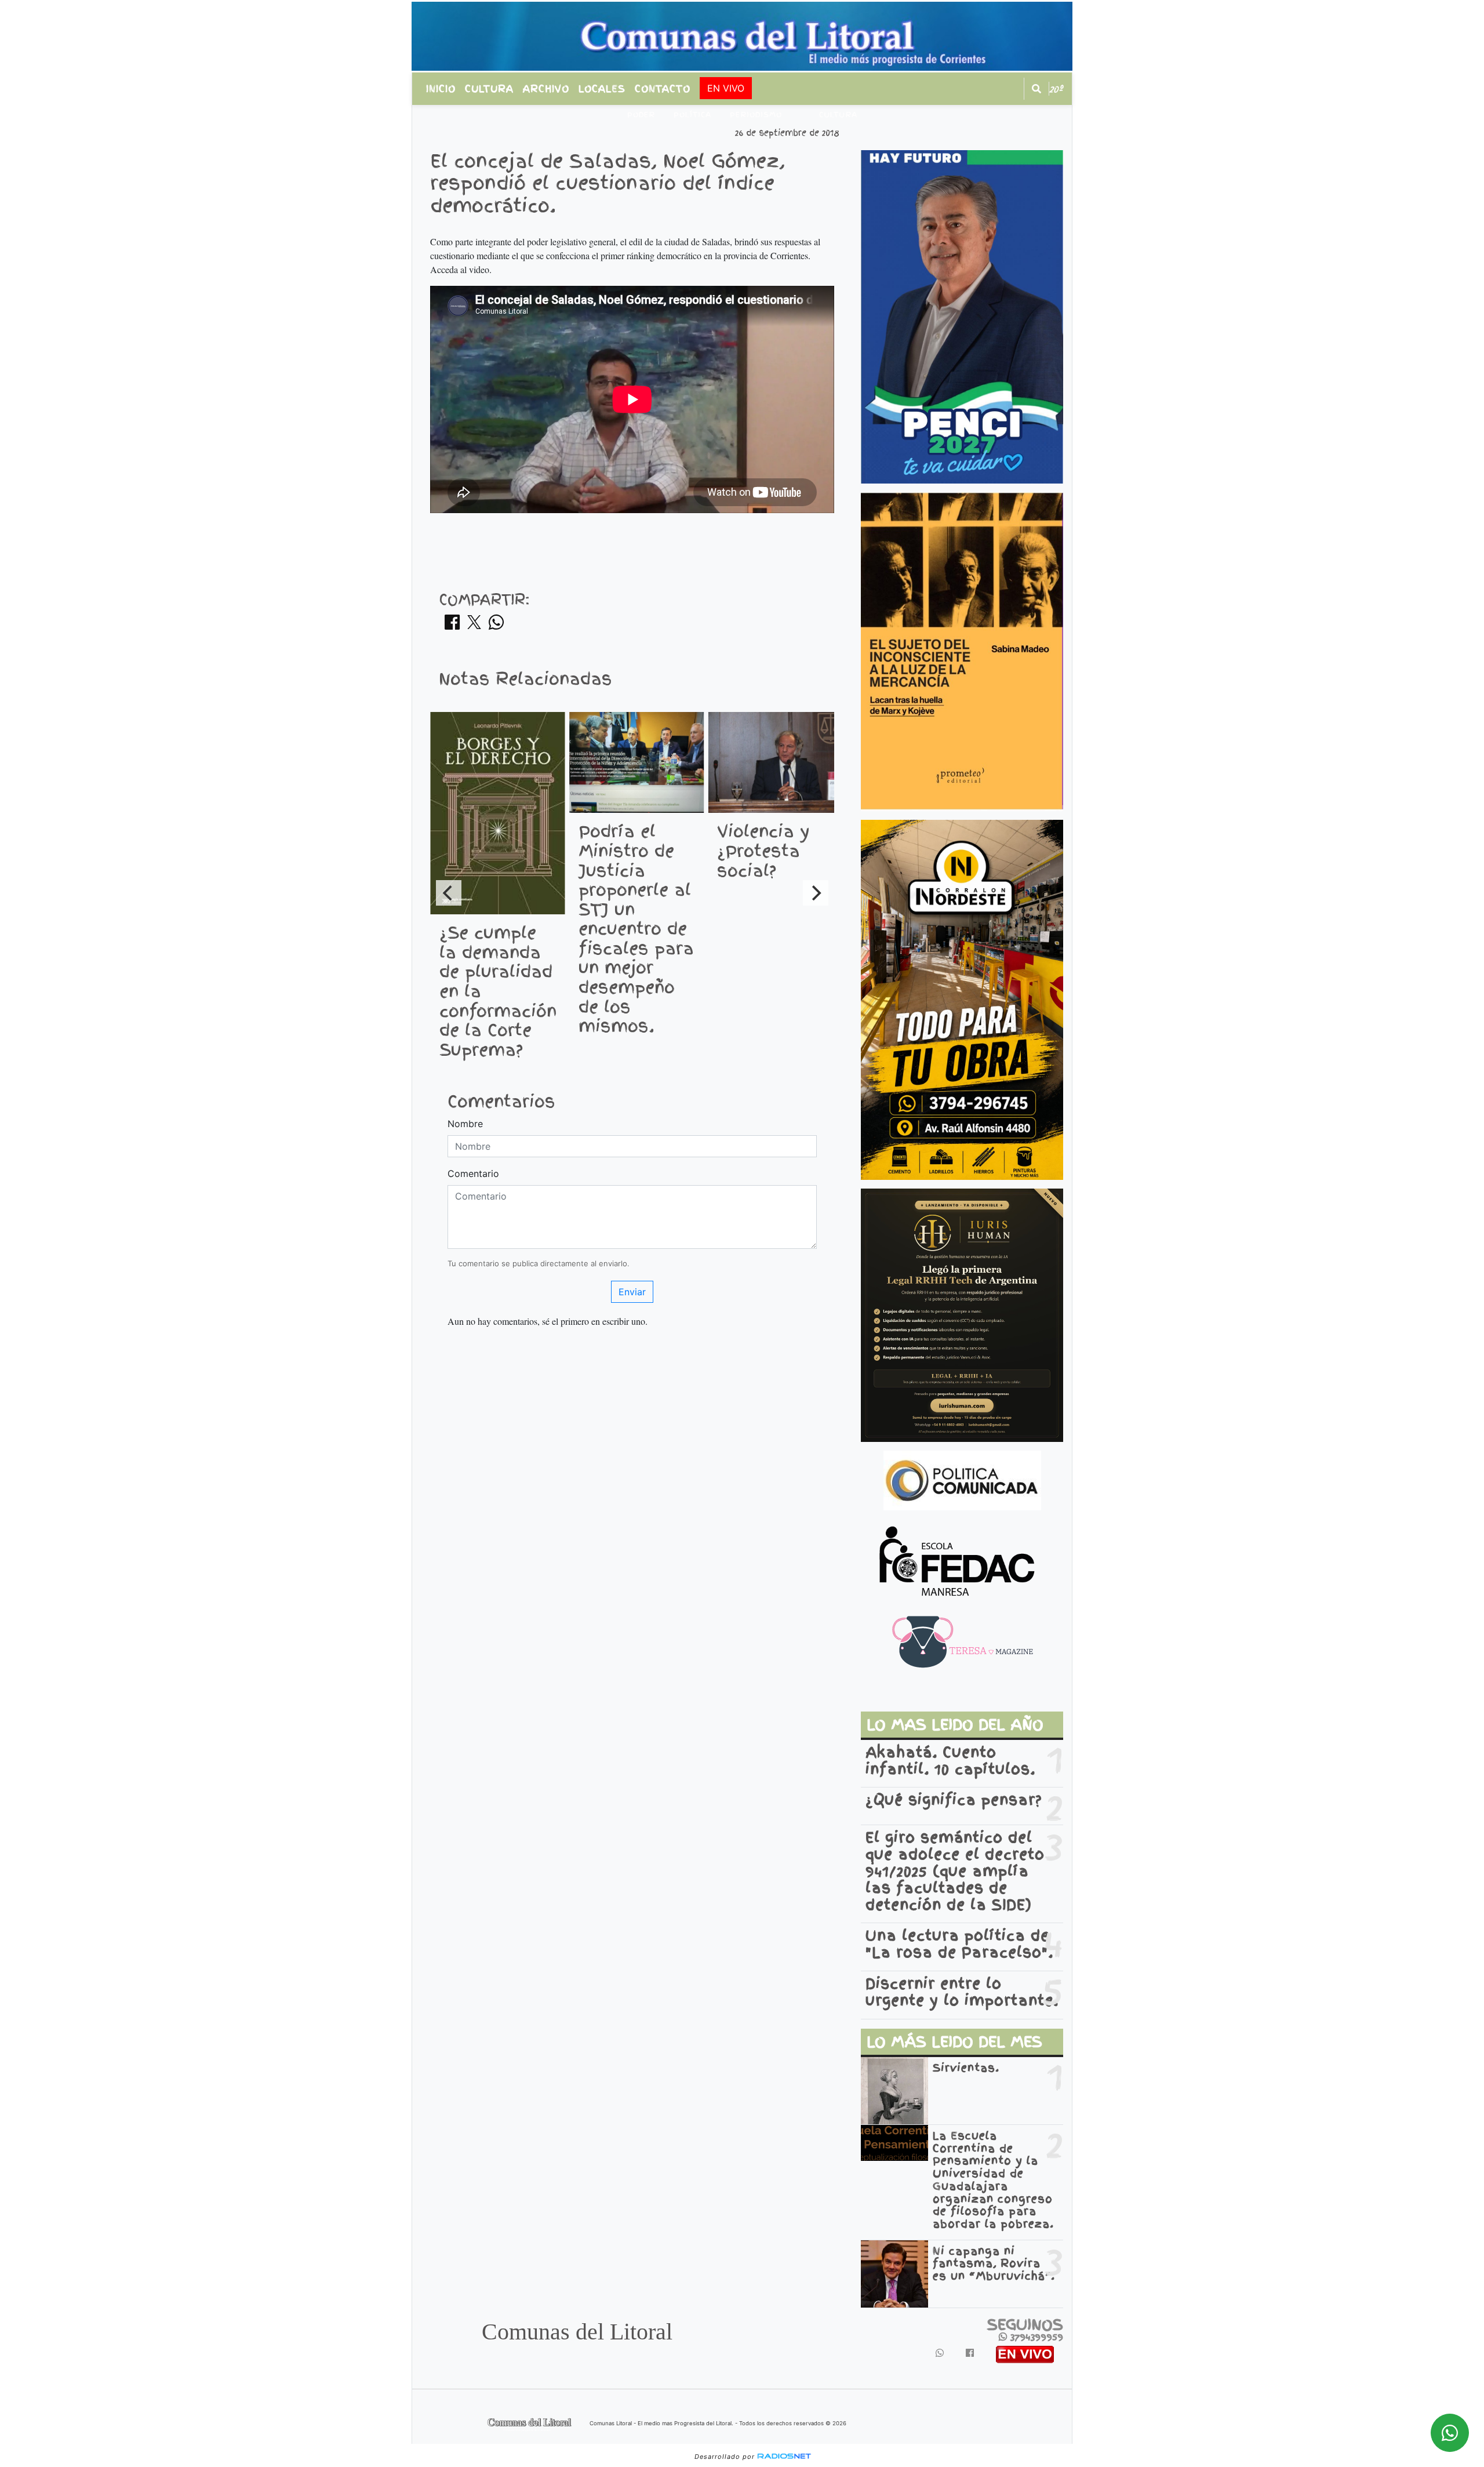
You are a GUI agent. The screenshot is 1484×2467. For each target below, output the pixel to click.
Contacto (663, 89)
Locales (602, 89)
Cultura (489, 89)
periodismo (756, 115)
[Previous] (449, 893)
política (692, 115)
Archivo (546, 89)
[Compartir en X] (474, 626)
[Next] (816, 893)
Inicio (441, 89)
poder (641, 115)
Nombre (465, 1124)
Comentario (473, 1173)
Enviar (632, 1292)
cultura (838, 115)
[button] (1036, 89)
